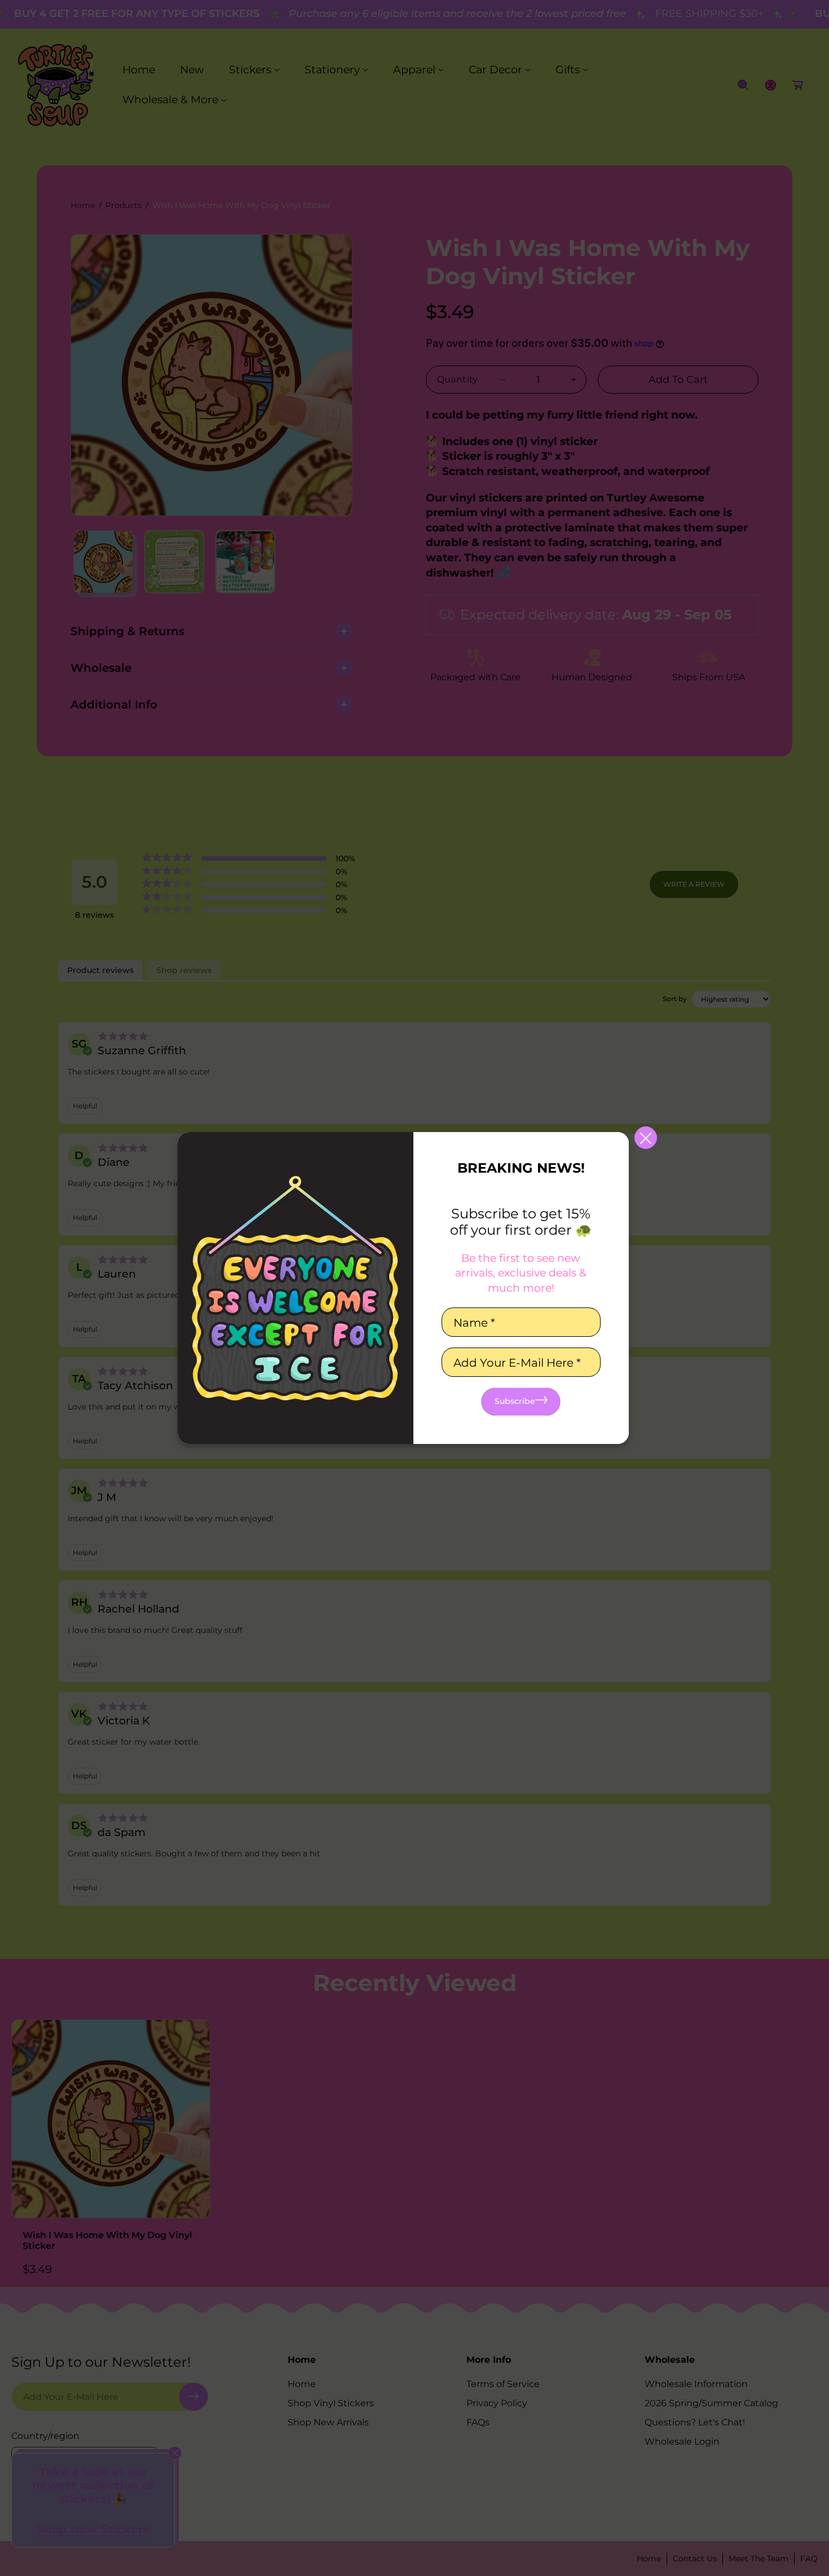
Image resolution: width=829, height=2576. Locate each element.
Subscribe (515, 1401)
